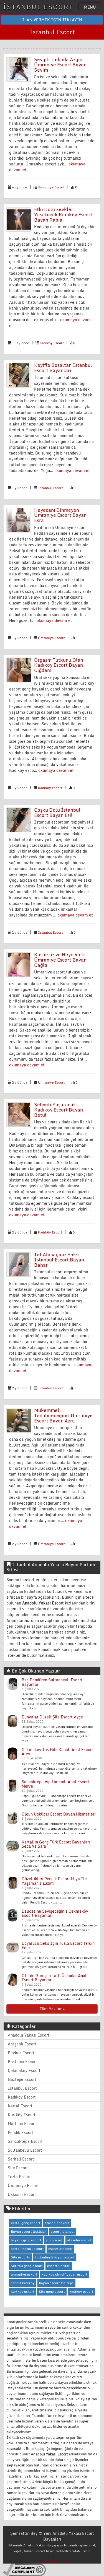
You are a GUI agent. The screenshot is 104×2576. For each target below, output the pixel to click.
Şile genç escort (52, 2291)
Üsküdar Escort (22, 2194)
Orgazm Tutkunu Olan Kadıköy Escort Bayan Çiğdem (59, 665)
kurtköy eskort (23, 2291)
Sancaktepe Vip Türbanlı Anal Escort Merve (55, 1784)
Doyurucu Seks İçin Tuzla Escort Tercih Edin (58, 1945)
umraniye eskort (24, 2274)
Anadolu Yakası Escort (29, 2035)
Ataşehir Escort (22, 2044)
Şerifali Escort (21, 2159)
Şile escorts (20, 2257)
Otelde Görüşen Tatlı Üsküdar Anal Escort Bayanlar (54, 1978)
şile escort (54, 2240)
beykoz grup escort (26, 2240)
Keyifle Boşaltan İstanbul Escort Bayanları (63, 368)
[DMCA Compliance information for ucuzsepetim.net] (24, 2569)
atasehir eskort (57, 2223)
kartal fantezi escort (27, 2249)
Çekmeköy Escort (24, 2070)
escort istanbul (63, 2231)
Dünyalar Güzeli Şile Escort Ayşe (52, 1717)
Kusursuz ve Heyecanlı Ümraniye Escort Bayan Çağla (60, 960)
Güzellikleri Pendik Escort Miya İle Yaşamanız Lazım (54, 1881)
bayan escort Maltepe (56, 2283)
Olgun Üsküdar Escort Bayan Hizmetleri (59, 1814)
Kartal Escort (20, 2106)
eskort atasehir (60, 2249)
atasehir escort (79, 2240)
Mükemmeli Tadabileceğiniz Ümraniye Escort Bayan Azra (63, 1415)
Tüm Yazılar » (52, 2009)
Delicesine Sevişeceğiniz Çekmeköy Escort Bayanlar (55, 1913)
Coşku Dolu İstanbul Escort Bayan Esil (57, 812)
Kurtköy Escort (22, 2115)
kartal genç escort (26, 2223)
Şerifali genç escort (27, 2266)
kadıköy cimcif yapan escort (64, 2274)
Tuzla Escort (19, 2177)
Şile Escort (18, 2168)
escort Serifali (59, 2266)
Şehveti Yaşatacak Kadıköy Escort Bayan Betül (59, 1110)
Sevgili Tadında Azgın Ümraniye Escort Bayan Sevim (60, 64)
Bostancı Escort (22, 2062)
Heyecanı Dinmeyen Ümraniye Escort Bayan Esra (60, 515)
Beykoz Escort (21, 2053)
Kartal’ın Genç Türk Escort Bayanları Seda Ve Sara (56, 1844)
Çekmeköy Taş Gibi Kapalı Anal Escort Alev (57, 1752)
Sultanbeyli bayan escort (54, 2257)
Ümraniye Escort (51, 187)
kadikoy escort (81, 2291)
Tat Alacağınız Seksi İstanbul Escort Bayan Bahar (59, 1260)
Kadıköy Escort (52, 343)
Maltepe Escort (22, 2124)
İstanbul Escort (50, 488)
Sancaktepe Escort (25, 2141)
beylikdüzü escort (54, 2561)
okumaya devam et (72, 470)
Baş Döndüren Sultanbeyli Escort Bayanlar (52, 1682)
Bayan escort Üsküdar (28, 2231)
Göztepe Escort (22, 2079)
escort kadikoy (23, 2283)
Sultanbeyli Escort (25, 2150)
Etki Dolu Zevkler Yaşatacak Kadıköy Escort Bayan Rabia (63, 214)
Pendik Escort (21, 2132)
